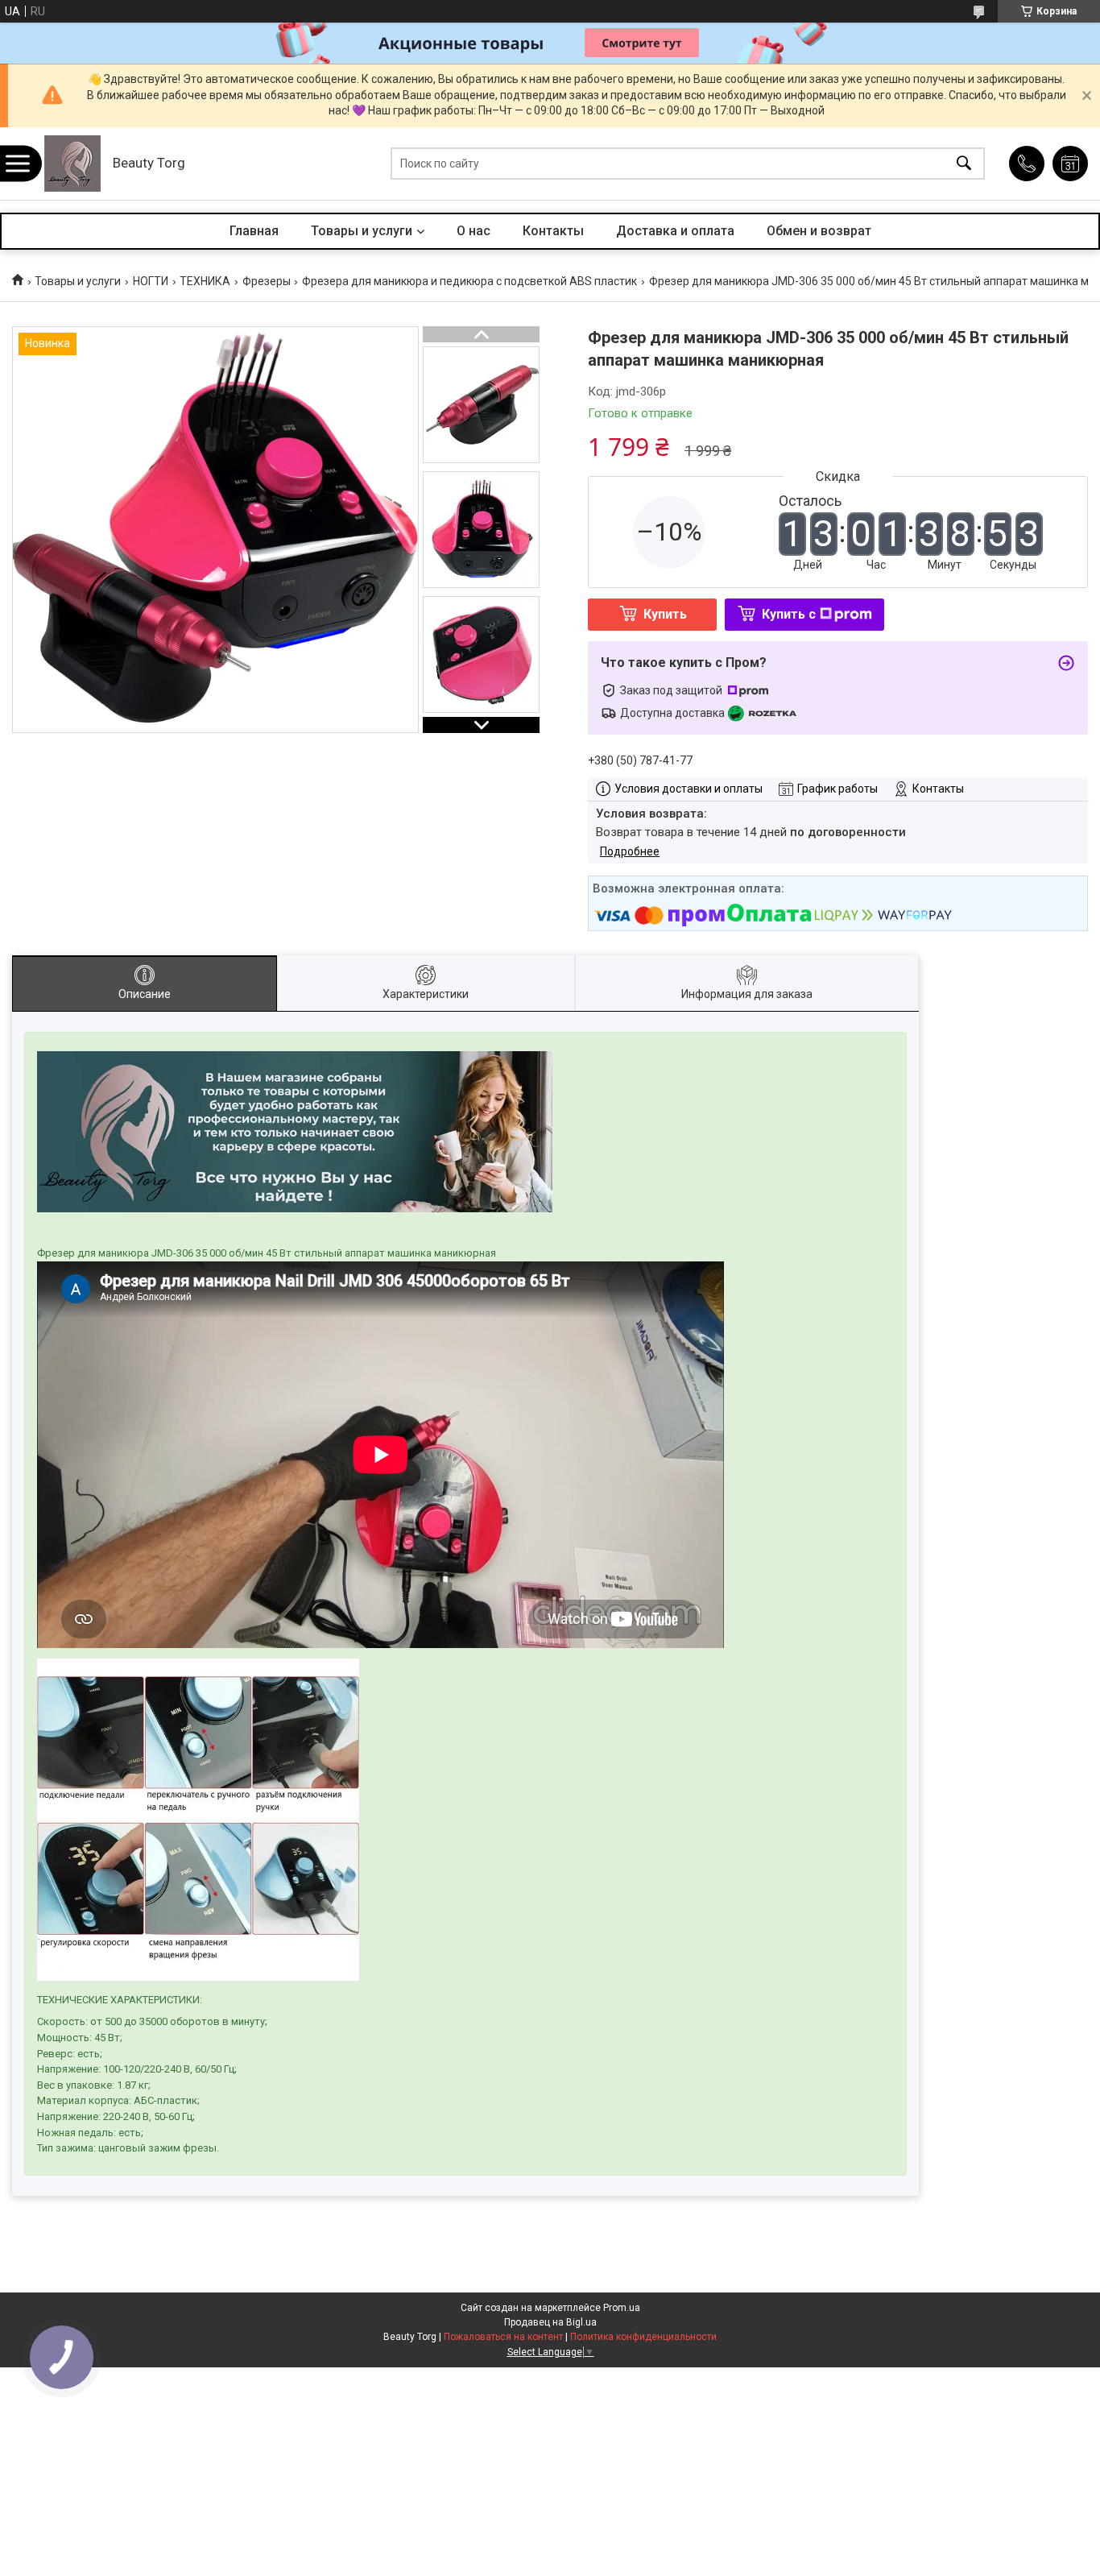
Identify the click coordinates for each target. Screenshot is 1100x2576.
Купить (665, 614)
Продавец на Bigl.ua (550, 2322)
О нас (473, 231)
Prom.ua (622, 2308)
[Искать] (964, 164)
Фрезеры (267, 281)
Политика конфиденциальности (643, 2337)
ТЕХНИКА (205, 281)
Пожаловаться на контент (503, 2337)
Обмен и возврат (819, 231)
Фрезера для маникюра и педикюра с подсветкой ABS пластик (469, 281)
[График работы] (1070, 164)
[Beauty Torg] (72, 164)
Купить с (789, 614)
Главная (254, 231)
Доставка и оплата (675, 231)
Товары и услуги (362, 231)
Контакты (553, 231)
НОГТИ (151, 281)
